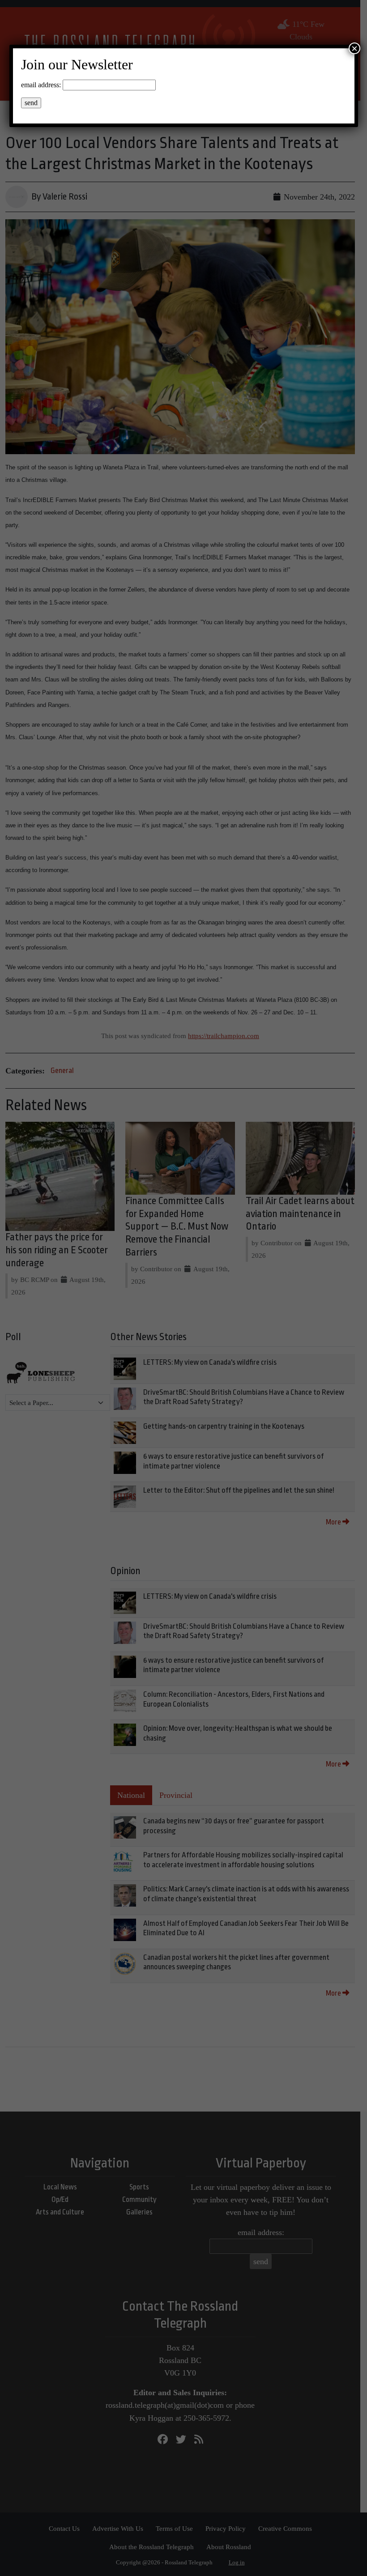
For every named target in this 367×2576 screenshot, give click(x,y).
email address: (41, 85)
